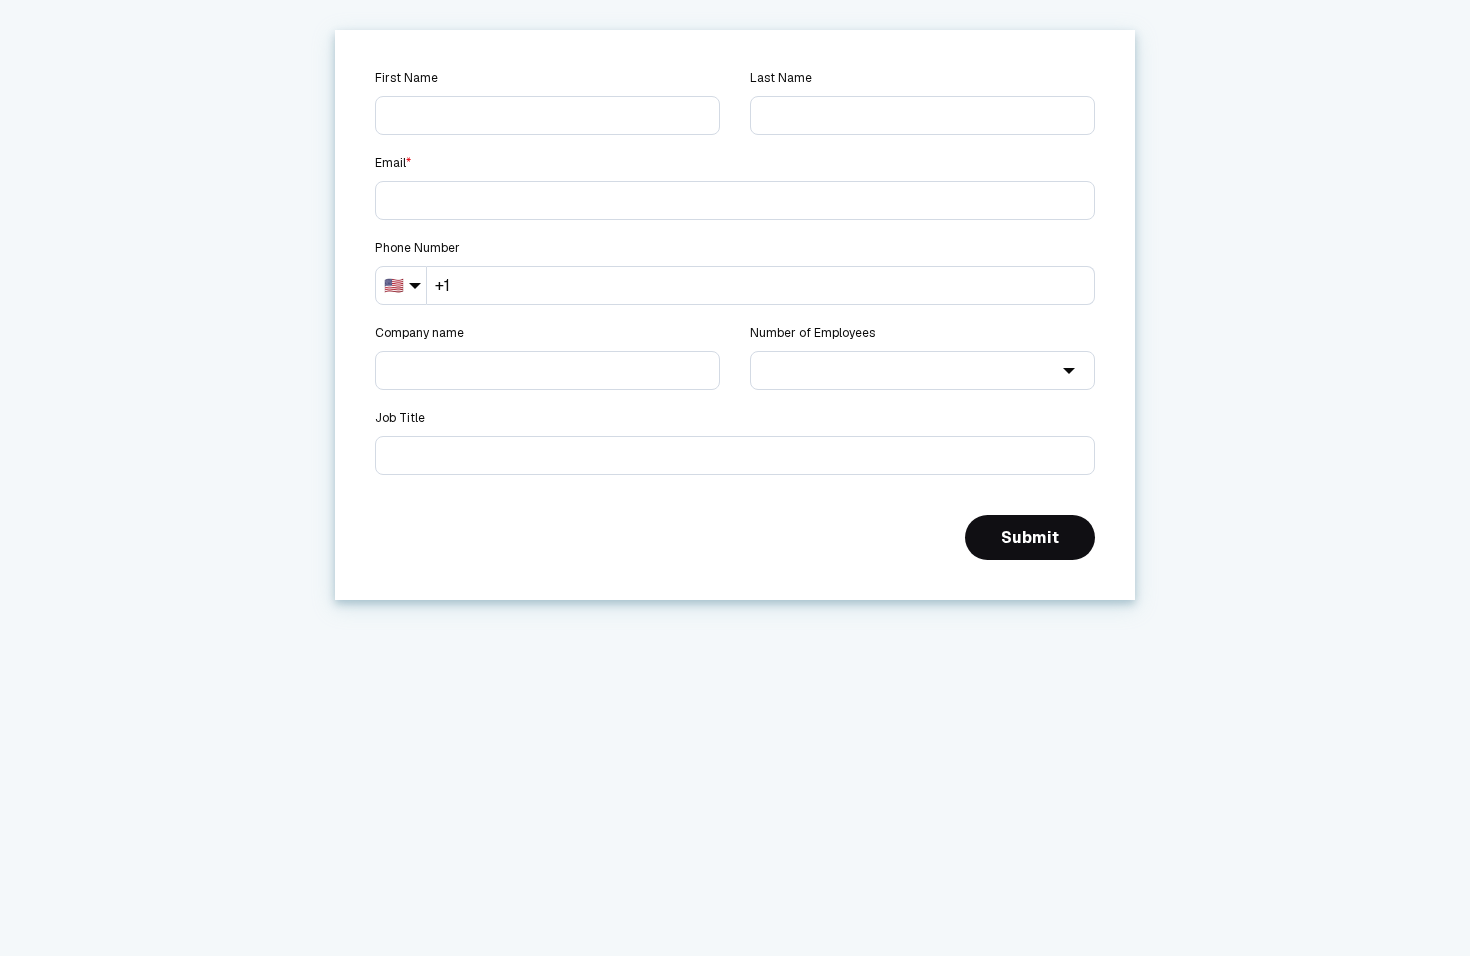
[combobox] (922, 370)
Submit (1030, 537)
